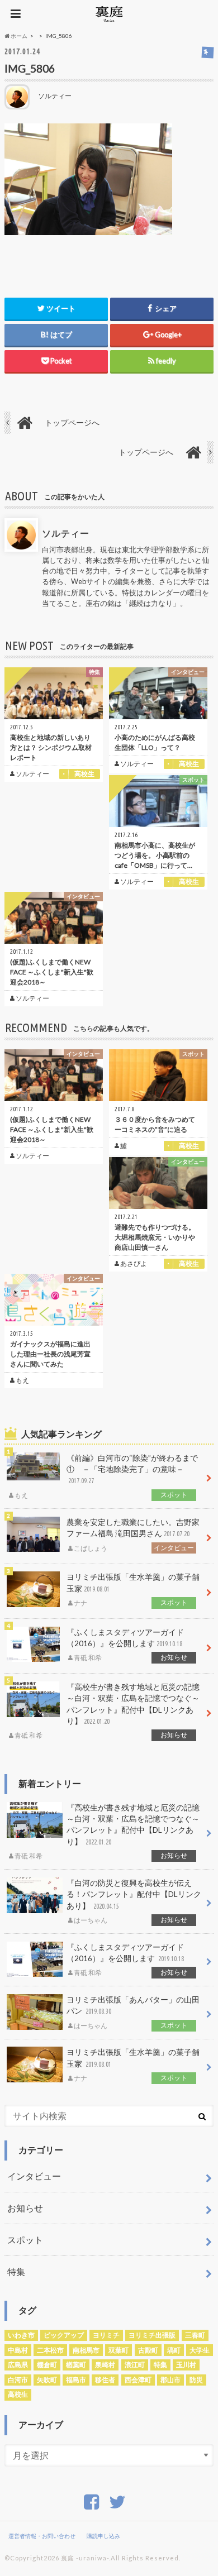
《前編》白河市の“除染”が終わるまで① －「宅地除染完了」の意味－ (106, 1476)
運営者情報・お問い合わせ (42, 2536)
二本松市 (50, 2350)
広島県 (18, 2365)
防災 (196, 2380)
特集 (16, 2271)
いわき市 (21, 2335)
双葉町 (119, 2350)
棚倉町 (47, 2365)
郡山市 (170, 2380)
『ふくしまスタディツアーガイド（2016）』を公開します (127, 1645)
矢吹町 (47, 2380)
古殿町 (148, 2350)
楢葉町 (76, 2365)
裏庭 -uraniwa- (85, 2558)
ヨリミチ (106, 2335)
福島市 (76, 2380)
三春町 (195, 2335)
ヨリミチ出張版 (152, 2335)
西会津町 (138, 2380)
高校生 (18, 2394)
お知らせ (25, 2208)
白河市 (18, 2380)
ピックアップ (64, 2335)
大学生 (200, 2350)
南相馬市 (86, 2350)
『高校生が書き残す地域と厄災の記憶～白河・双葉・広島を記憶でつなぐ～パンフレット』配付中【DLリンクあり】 (107, 1711)
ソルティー (66, 533)
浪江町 (135, 2365)
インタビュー (34, 2176)
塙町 (174, 2350)
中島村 (18, 2350)
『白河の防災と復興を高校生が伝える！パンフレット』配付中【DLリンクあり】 (134, 1901)
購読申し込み (103, 2536)
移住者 (105, 2380)
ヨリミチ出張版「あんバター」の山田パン (133, 2013)
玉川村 (186, 2365)
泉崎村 (105, 2365)
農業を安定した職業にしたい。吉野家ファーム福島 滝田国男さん (133, 1535)
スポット (25, 2240)
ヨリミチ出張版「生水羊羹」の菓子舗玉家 (133, 1590)
